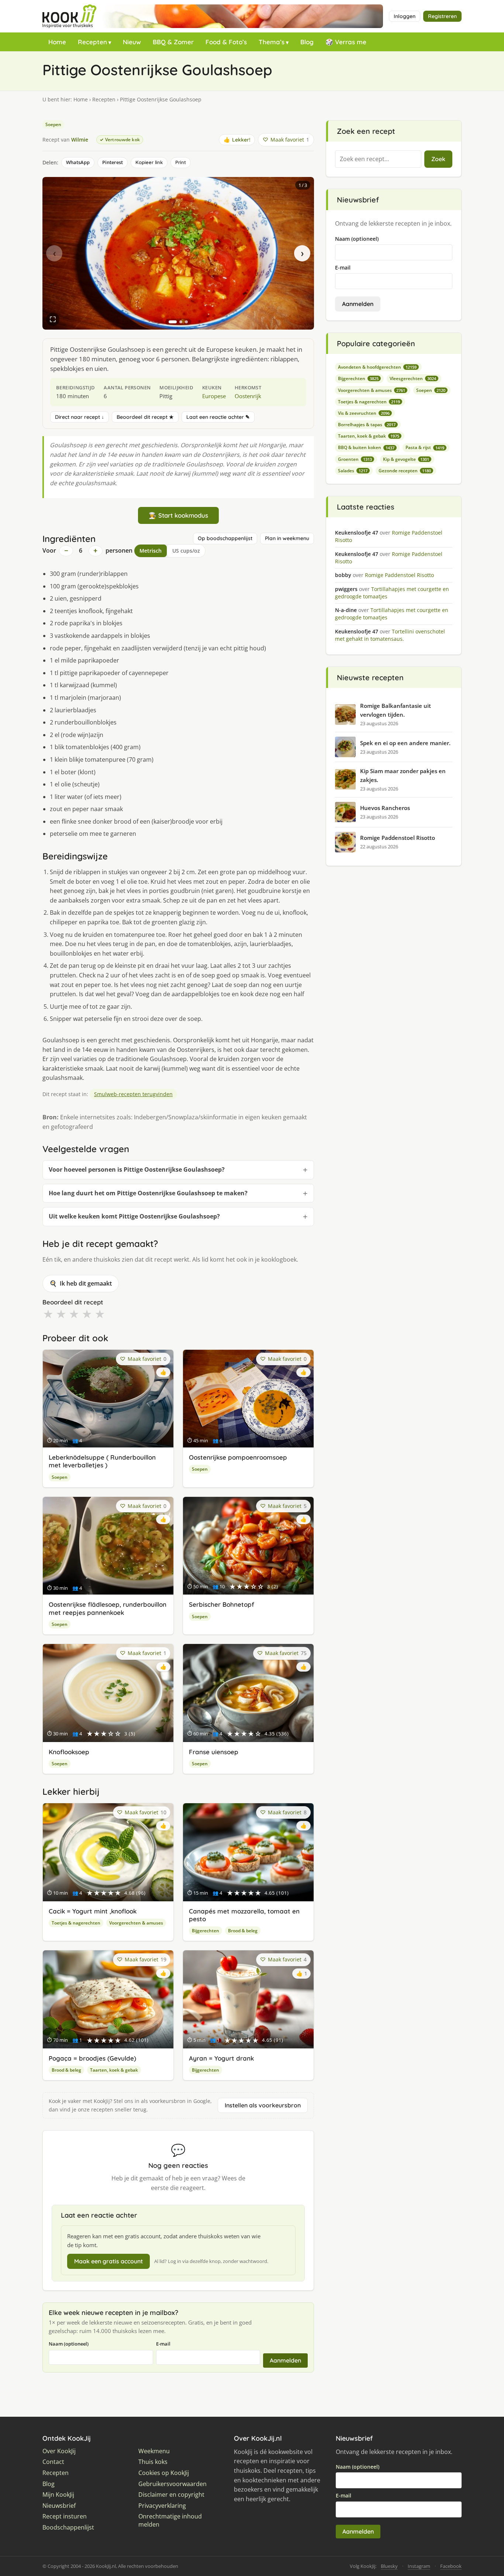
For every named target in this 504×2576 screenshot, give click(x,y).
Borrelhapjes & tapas (367, 425)
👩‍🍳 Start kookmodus (178, 515)
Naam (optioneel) (69, 2344)
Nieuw (132, 42)
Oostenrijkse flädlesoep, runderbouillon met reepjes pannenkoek (108, 1608)
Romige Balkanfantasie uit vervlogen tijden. (396, 710)
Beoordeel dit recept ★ (145, 417)
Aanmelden (285, 2360)
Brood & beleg (243, 1931)
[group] (178, 253)
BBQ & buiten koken (366, 447)
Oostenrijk (248, 396)
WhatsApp (78, 162)
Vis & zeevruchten (364, 413)
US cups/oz (186, 551)
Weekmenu (154, 2451)
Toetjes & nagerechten (76, 1923)
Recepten (92, 42)
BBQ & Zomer (173, 42)
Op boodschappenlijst (225, 538)
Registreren (442, 16)
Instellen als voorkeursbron (263, 2105)
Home (57, 42)
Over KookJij (59, 2451)
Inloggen (405, 16)
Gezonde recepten (405, 471)
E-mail (163, 2344)
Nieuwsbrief (59, 2506)
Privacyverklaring (162, 2506)
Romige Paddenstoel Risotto (398, 838)
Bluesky (389, 2566)
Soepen (53, 124)
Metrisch (151, 551)
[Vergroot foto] (53, 319)
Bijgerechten (206, 1931)
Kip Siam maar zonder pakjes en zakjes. (403, 775)
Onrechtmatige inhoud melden (170, 2521)
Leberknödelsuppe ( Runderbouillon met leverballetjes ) (102, 1461)
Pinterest (113, 162)
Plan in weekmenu (287, 538)
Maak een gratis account (108, 2261)
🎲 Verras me (346, 42)
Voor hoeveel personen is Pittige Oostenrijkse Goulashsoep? (137, 1169)
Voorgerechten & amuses (136, 1923)
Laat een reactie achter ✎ (218, 417)
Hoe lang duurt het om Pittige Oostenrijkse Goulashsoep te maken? (148, 1193)
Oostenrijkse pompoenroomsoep (238, 1457)
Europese (214, 396)
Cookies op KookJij (164, 2473)
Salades (353, 471)
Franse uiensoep (214, 1752)
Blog (307, 42)
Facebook (451, 2566)
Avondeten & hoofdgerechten (377, 367)
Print (181, 162)
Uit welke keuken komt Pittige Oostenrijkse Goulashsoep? (134, 1216)
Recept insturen (65, 2516)
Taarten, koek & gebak (114, 2070)
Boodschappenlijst (68, 2528)
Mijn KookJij (58, 2495)
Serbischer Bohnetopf (222, 1604)
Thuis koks (153, 2462)
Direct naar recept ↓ (80, 417)
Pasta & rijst (425, 447)
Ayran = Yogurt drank (221, 2058)
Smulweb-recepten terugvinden (133, 1094)
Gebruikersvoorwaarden (172, 2484)
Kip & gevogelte (406, 459)
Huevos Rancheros (385, 808)
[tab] (173, 322)
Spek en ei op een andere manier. (405, 743)
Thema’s (272, 42)
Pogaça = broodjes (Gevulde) (92, 2058)
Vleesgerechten (413, 378)
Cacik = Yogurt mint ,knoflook (93, 1911)
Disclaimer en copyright (171, 2495)
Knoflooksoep (69, 1752)
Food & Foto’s (226, 42)
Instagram (419, 2566)
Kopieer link (149, 162)
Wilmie (80, 140)
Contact (53, 2462)
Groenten (355, 459)
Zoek (438, 159)
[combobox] (378, 159)
